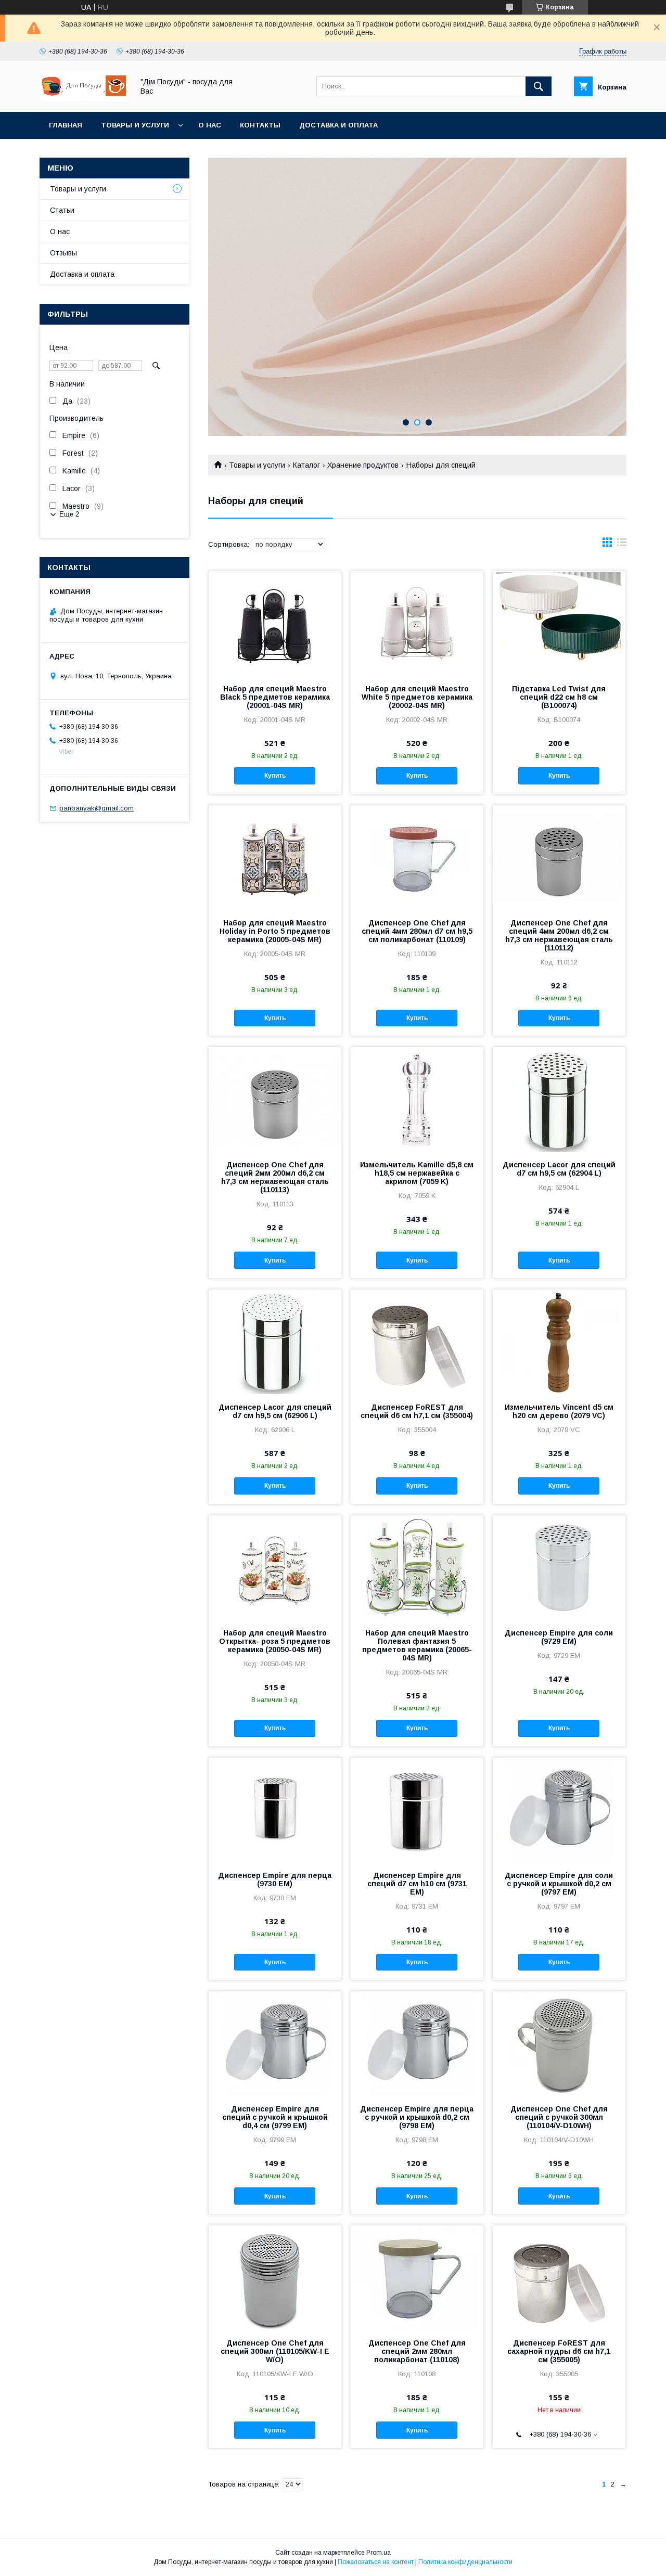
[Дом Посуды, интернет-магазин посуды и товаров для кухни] (84, 98)
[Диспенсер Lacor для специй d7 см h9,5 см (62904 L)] (559, 1099)
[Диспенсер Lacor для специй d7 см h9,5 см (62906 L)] (275, 1342)
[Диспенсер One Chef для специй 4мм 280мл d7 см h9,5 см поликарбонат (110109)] (417, 857)
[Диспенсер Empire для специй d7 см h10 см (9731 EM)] (417, 1810)
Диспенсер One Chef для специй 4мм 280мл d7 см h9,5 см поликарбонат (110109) (417, 931)
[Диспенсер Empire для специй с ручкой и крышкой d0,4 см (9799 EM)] (275, 2043)
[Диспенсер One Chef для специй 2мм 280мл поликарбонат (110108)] (417, 2277)
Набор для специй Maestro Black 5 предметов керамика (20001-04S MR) (275, 697)
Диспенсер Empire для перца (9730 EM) (275, 1879)
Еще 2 (69, 514)
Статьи (62, 210)
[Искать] (539, 86)
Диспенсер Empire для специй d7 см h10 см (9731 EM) (417, 1884)
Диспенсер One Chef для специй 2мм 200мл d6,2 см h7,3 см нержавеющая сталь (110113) (275, 1177)
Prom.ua (379, 2553)
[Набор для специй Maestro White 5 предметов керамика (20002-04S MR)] (417, 623)
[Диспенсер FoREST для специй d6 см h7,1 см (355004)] (417, 1342)
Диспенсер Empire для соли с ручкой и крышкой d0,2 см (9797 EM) (559, 1884)
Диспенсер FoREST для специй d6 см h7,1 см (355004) (417, 1411)
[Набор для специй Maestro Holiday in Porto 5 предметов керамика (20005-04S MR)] (275, 857)
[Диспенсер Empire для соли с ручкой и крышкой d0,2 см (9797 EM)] (559, 1810)
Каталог (306, 465)
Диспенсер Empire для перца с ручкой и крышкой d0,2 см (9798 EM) (417, 2117)
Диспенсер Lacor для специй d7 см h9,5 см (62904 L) (559, 1169)
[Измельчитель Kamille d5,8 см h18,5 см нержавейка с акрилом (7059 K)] (417, 1099)
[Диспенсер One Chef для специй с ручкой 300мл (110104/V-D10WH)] (559, 2043)
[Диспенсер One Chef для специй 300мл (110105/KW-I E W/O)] (275, 2277)
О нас (210, 125)
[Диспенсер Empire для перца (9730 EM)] (275, 1810)
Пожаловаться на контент (376, 2562)
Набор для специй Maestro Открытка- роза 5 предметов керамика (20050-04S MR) (275, 1641)
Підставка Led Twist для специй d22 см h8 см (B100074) (559, 697)
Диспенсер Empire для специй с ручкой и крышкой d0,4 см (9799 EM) (275, 2117)
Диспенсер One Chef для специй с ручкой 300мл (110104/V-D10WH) (559, 2117)
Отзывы (63, 253)
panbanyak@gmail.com (97, 808)
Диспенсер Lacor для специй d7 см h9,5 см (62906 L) (275, 1411)
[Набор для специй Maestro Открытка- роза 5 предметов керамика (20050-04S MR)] (275, 1567)
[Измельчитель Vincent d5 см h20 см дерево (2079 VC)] (559, 1342)
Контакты (260, 125)
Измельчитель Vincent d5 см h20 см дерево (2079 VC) (559, 1411)
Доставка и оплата (338, 125)
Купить (275, 776)
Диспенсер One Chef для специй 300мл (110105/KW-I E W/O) (275, 2351)
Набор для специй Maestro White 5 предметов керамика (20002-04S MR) (417, 697)
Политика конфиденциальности (465, 2562)
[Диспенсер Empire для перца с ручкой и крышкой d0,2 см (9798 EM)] (417, 2043)
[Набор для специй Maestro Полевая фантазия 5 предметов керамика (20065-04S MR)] (417, 1567)
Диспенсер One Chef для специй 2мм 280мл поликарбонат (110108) (417, 2351)
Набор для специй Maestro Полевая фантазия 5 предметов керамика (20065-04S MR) (417, 1645)
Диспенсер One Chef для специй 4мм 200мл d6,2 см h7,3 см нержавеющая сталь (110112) (559, 935)
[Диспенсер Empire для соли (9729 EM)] (559, 1567)
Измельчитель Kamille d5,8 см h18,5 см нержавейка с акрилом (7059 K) (417, 1173)
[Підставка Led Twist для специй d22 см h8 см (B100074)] (559, 623)
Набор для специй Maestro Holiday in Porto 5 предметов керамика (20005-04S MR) (275, 931)
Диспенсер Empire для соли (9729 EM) (559, 1637)
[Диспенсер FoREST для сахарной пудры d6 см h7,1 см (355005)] (559, 2277)
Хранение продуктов (363, 465)
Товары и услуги (135, 125)
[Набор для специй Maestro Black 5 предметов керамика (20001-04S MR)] (275, 623)
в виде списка (622, 545)
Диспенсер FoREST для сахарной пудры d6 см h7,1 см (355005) (559, 2351)
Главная (66, 125)
